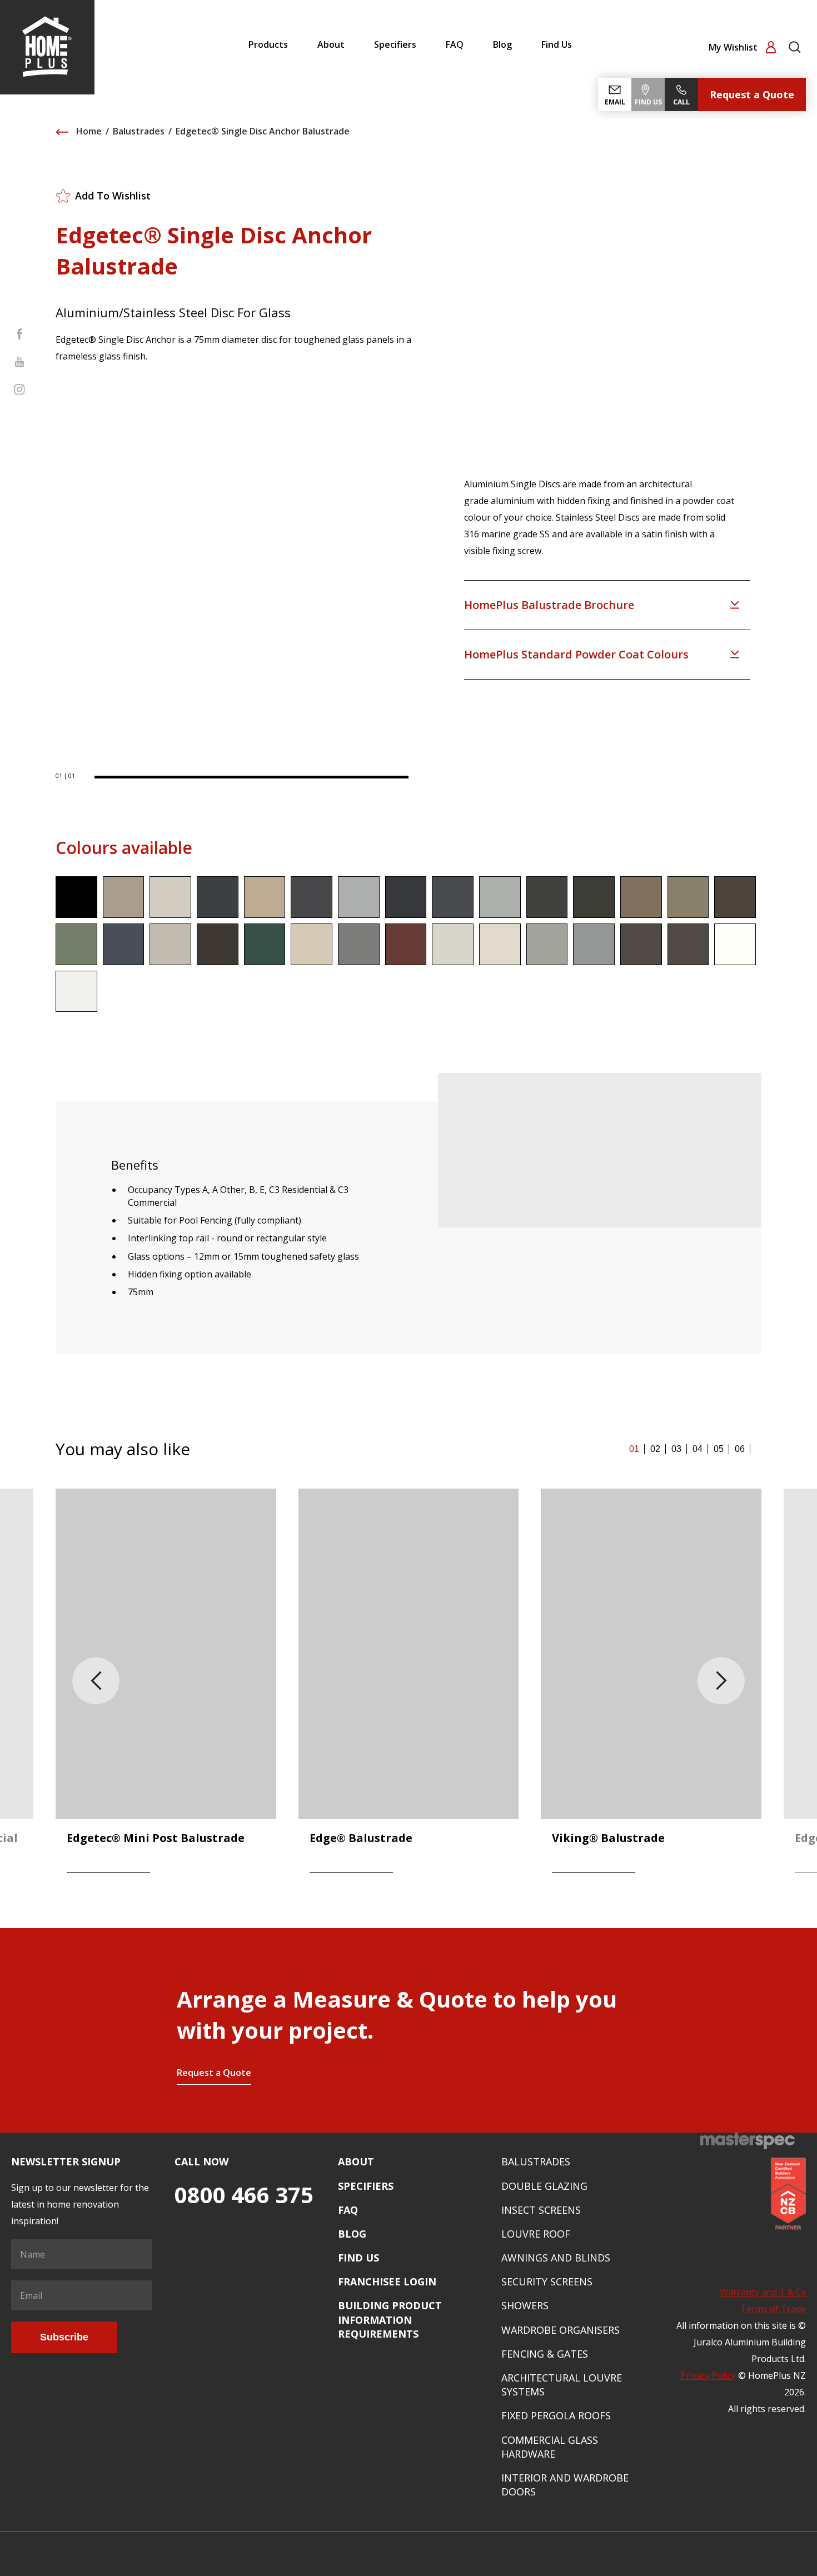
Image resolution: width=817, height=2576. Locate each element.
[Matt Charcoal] (218, 897)
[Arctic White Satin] (735, 944)
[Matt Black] (76, 897)
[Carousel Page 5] (719, 1449)
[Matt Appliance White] (76, 992)
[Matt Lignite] (735, 897)
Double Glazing (544, 2186)
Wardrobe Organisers (561, 2330)
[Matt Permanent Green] (265, 944)
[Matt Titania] (453, 944)
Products (268, 44)
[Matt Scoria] (406, 944)
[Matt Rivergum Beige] (312, 944)
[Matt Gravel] (406, 897)
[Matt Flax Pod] (312, 897)
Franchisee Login (387, 2282)
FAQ (455, 44)
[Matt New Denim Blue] (124, 944)
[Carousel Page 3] (676, 1449)
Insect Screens (541, 2210)
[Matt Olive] (218, 944)
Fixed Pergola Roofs (556, 2415)
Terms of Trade (773, 2309)
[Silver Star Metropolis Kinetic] (594, 944)
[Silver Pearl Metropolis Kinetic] (547, 944)
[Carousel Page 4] (698, 1449)
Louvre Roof (536, 2234)
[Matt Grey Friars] (453, 897)
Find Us (557, 44)
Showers (525, 2305)
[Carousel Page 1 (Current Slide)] (634, 1449)
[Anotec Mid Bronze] (688, 944)
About (331, 44)
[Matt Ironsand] (547, 897)
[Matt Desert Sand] (265, 897)
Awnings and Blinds (556, 2258)
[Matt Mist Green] (76, 944)
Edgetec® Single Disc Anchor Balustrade (263, 131)
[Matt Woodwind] (500, 944)
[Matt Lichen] (688, 897)
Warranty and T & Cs (763, 2292)
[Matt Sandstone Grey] (359, 944)
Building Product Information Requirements (390, 2319)
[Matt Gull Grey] (500, 897)
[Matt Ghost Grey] (359, 897)
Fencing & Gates (545, 2354)
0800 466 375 (244, 2195)
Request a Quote (752, 94)
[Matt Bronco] (124, 897)
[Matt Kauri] (641, 897)
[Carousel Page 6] (740, 1449)
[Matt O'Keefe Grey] (170, 944)
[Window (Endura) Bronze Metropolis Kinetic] (641, 944)
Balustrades (139, 131)
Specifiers (395, 44)
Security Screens (547, 2282)
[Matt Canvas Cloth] (170, 897)
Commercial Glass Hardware (550, 2447)
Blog (502, 44)
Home (88, 131)
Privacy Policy (708, 2375)
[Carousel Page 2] (655, 1449)
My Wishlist (734, 47)
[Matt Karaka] (594, 897)
